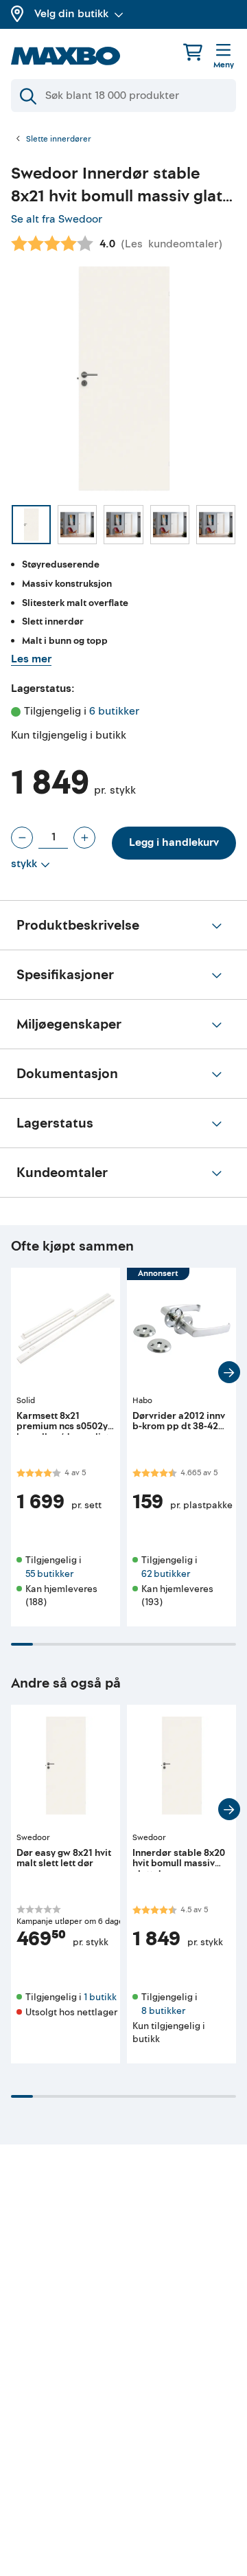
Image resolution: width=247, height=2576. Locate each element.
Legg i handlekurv (174, 842)
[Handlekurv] (193, 52)
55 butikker (49, 1574)
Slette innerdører (59, 139)
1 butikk (100, 1997)
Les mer (31, 659)
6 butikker (114, 711)
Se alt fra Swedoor (57, 219)
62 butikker (166, 1574)
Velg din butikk (71, 14)
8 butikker (163, 2011)
